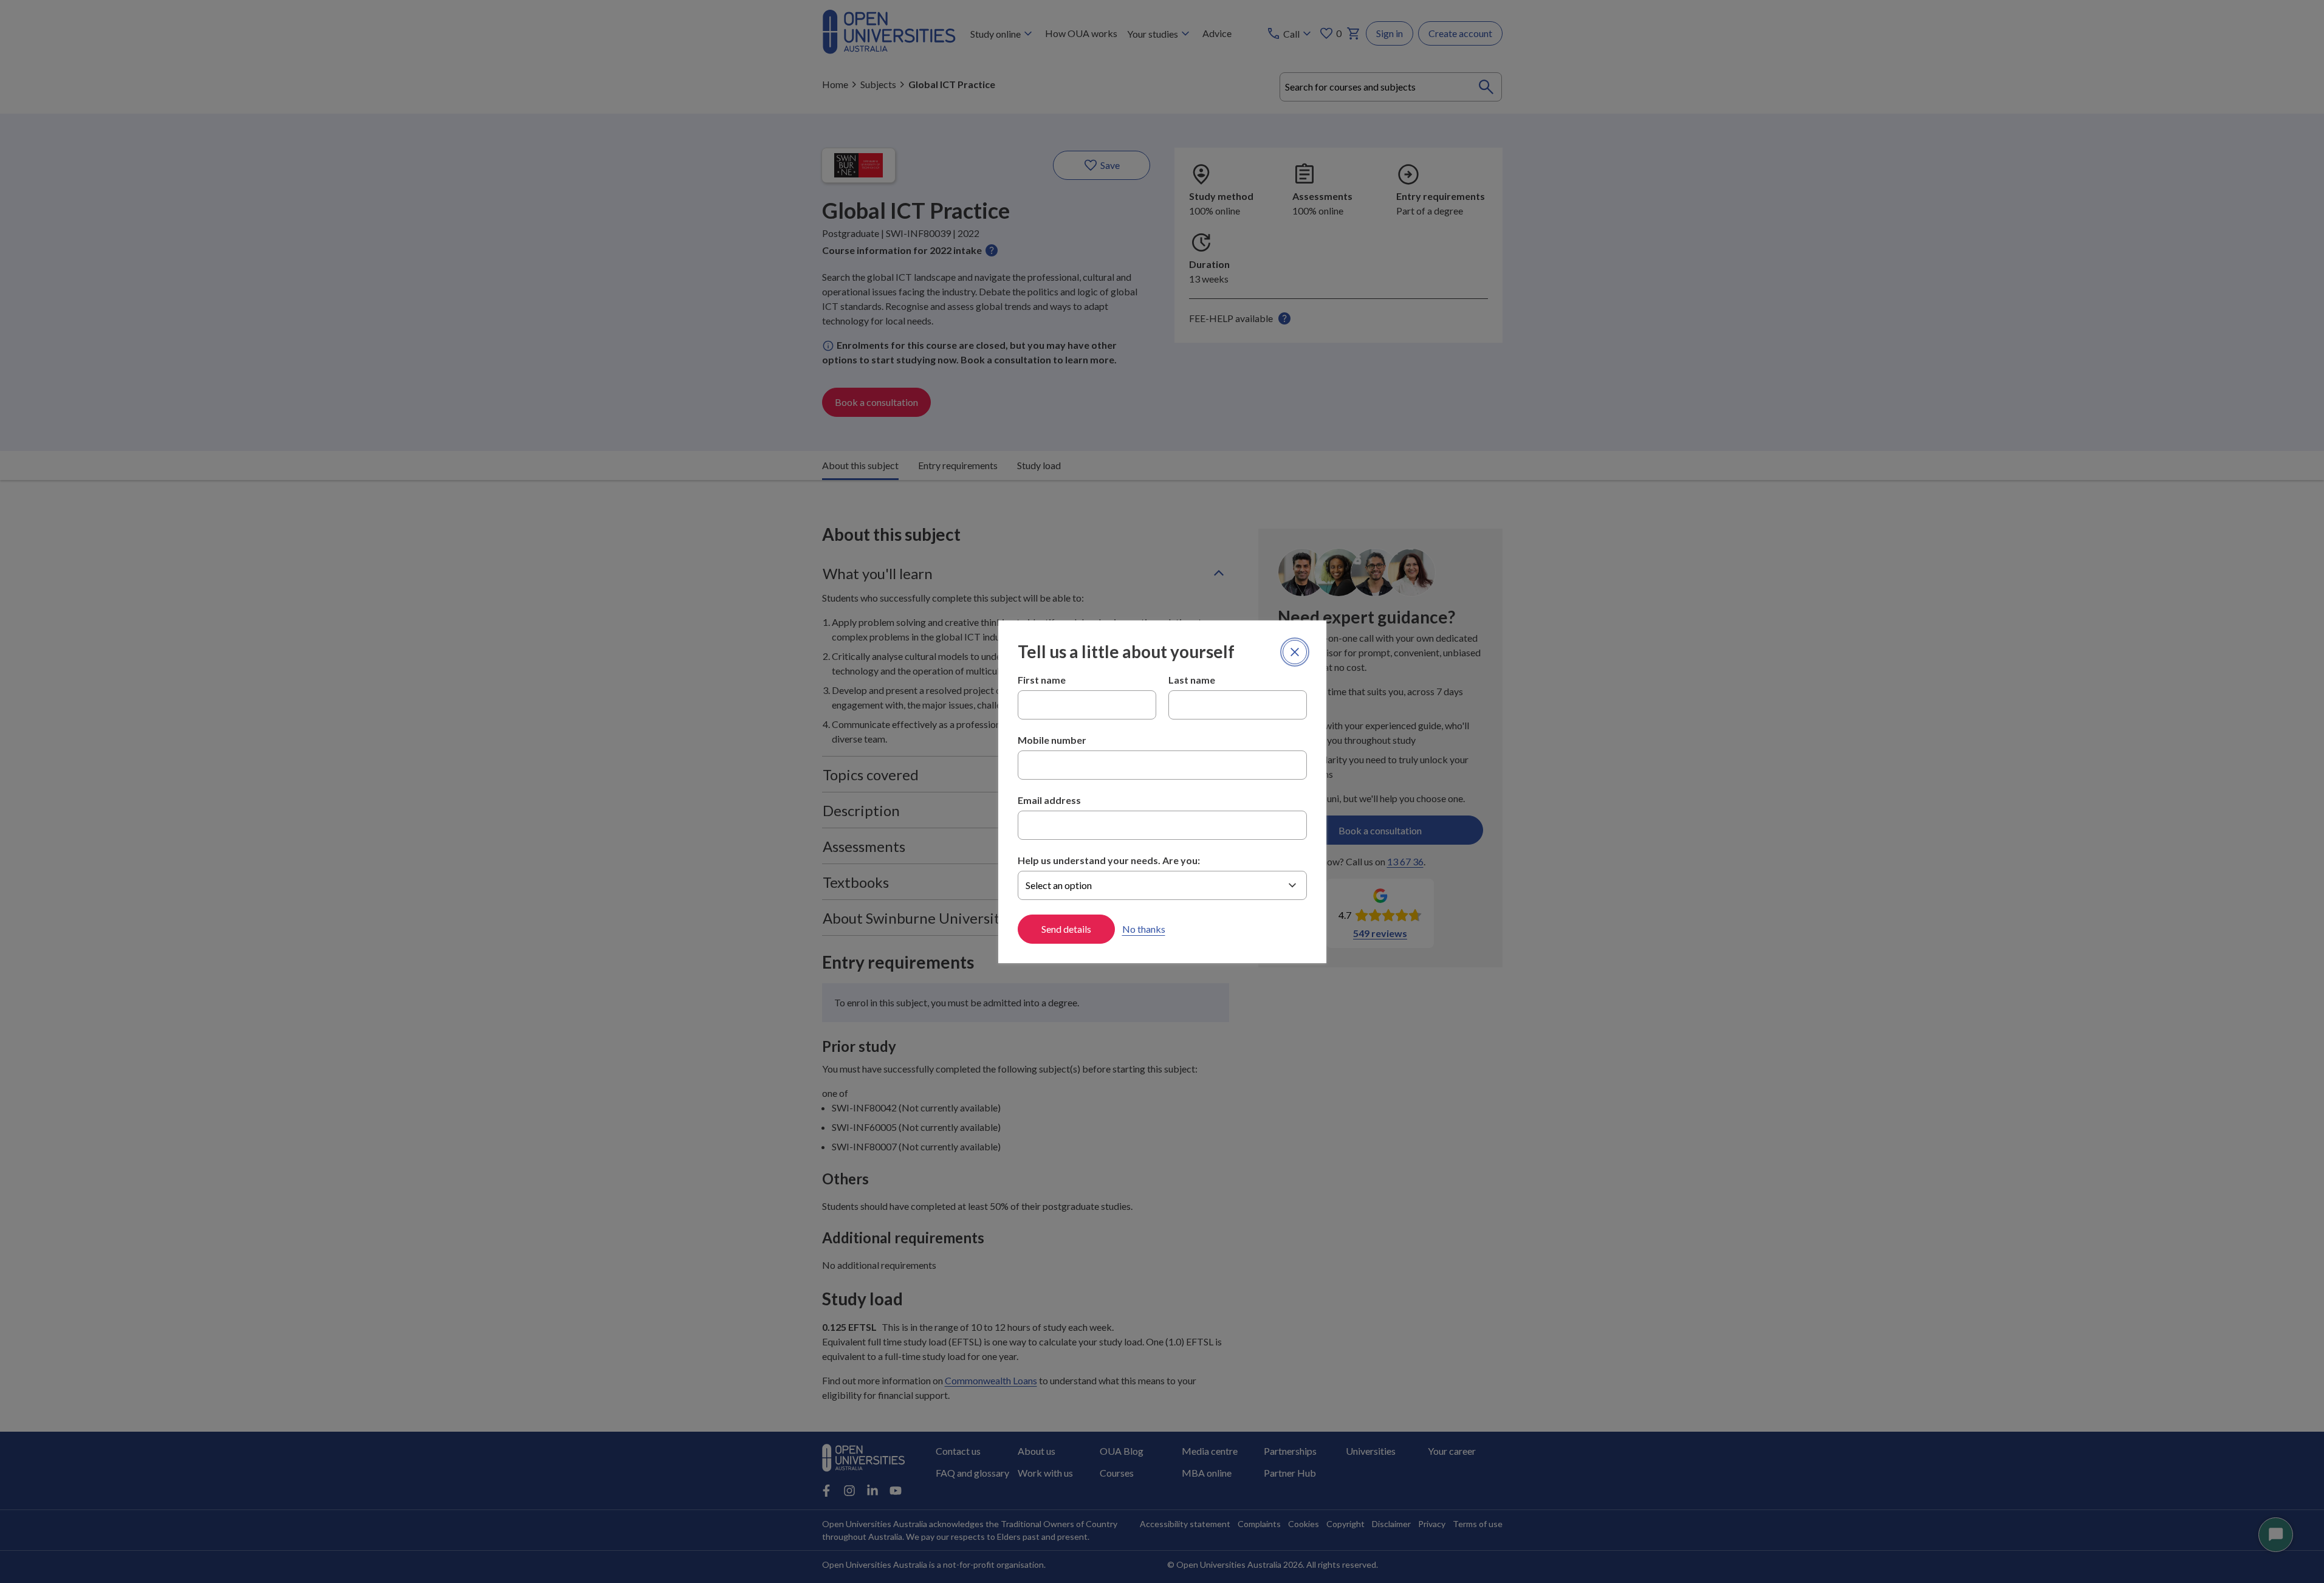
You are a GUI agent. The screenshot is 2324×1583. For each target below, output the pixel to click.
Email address (1049, 800)
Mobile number (1052, 740)
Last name (1192, 680)
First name (1042, 680)
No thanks (1144, 929)
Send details (1066, 929)
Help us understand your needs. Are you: (1109, 860)
